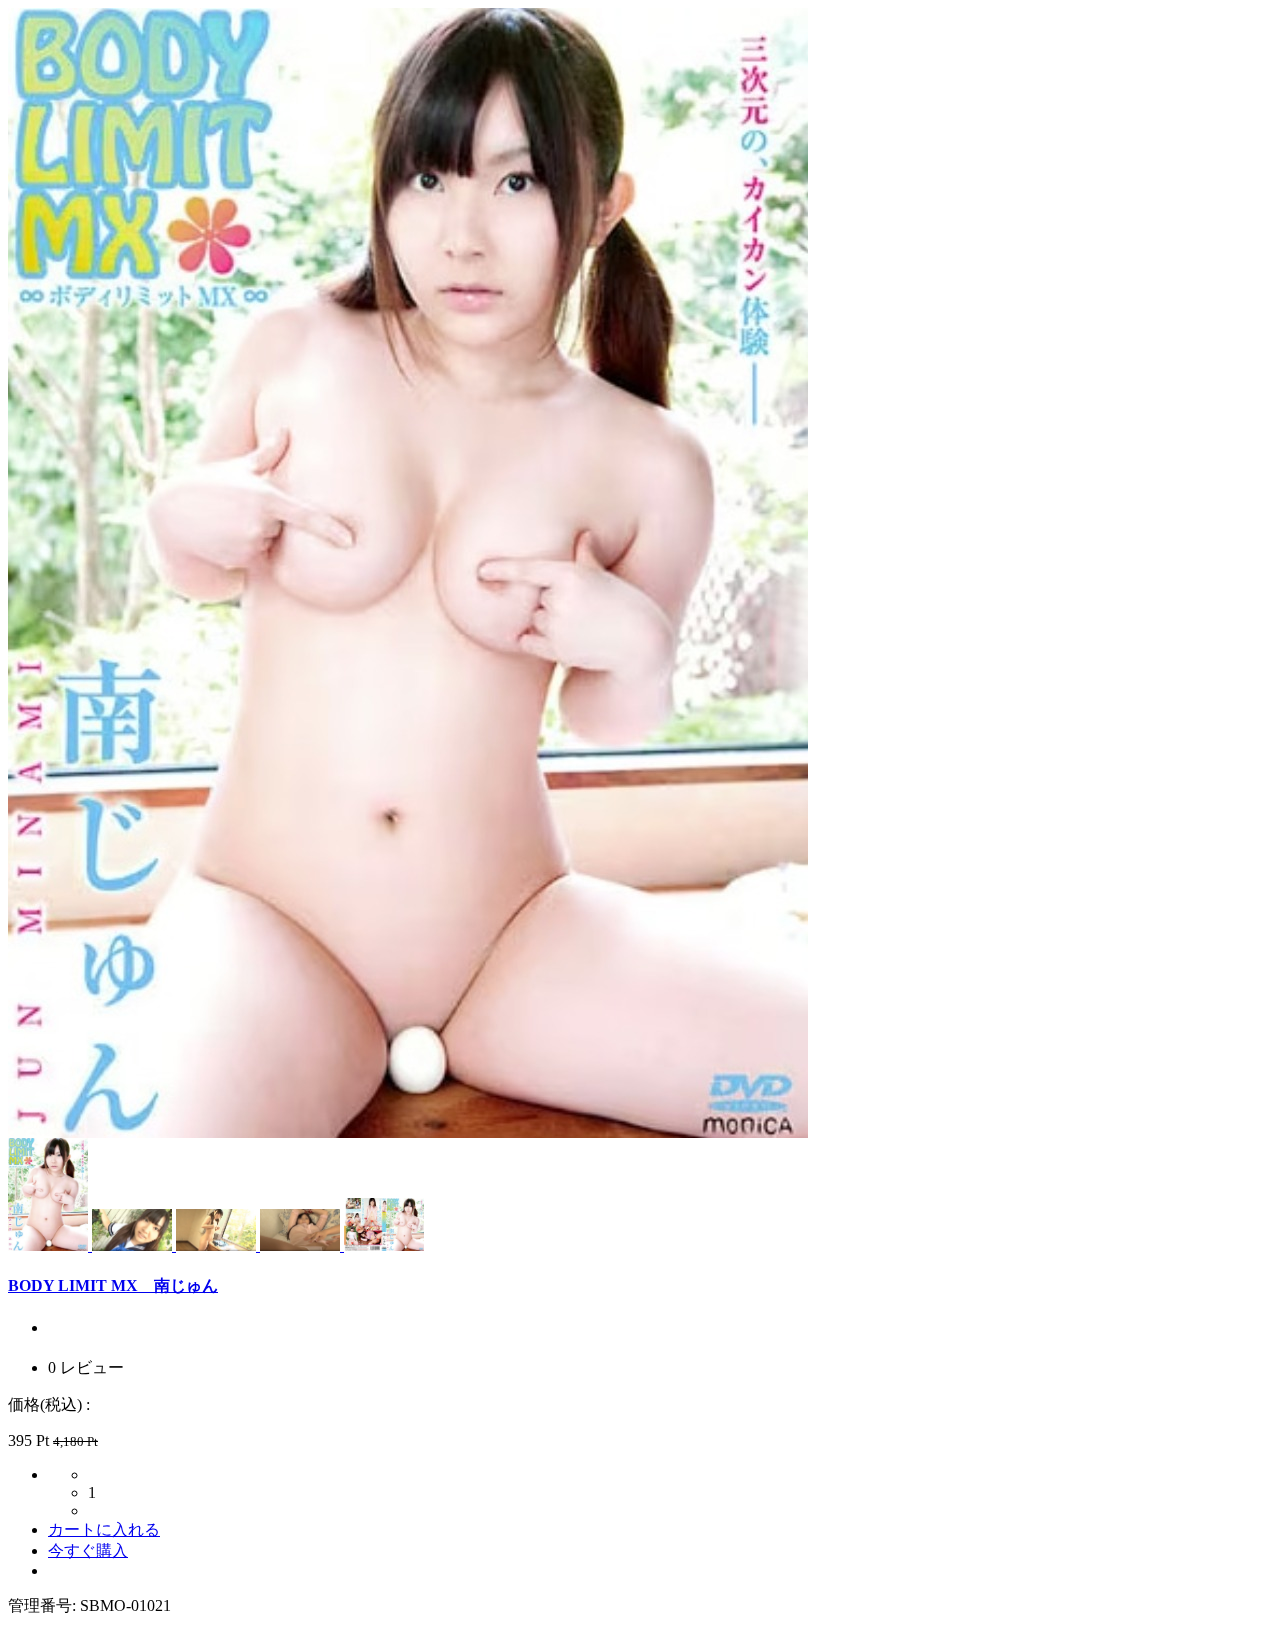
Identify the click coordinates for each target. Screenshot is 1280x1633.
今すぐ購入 (88, 1550)
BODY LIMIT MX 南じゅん (113, 1285)
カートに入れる (104, 1529)
